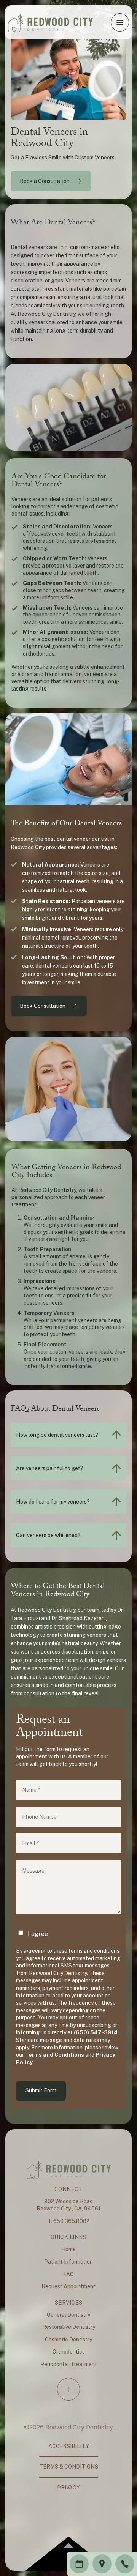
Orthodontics (69, 2352)
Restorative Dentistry (69, 2327)
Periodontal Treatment (69, 2364)
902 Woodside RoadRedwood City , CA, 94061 (68, 2205)
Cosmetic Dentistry (68, 2340)
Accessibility (69, 2446)
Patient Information (68, 2262)
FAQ (68, 2274)
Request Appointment (68, 2286)
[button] (120, 22)
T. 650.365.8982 (68, 2221)
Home (68, 2249)
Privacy (68, 2488)
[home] (50, 22)
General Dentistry (68, 2315)
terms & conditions (69, 2467)
